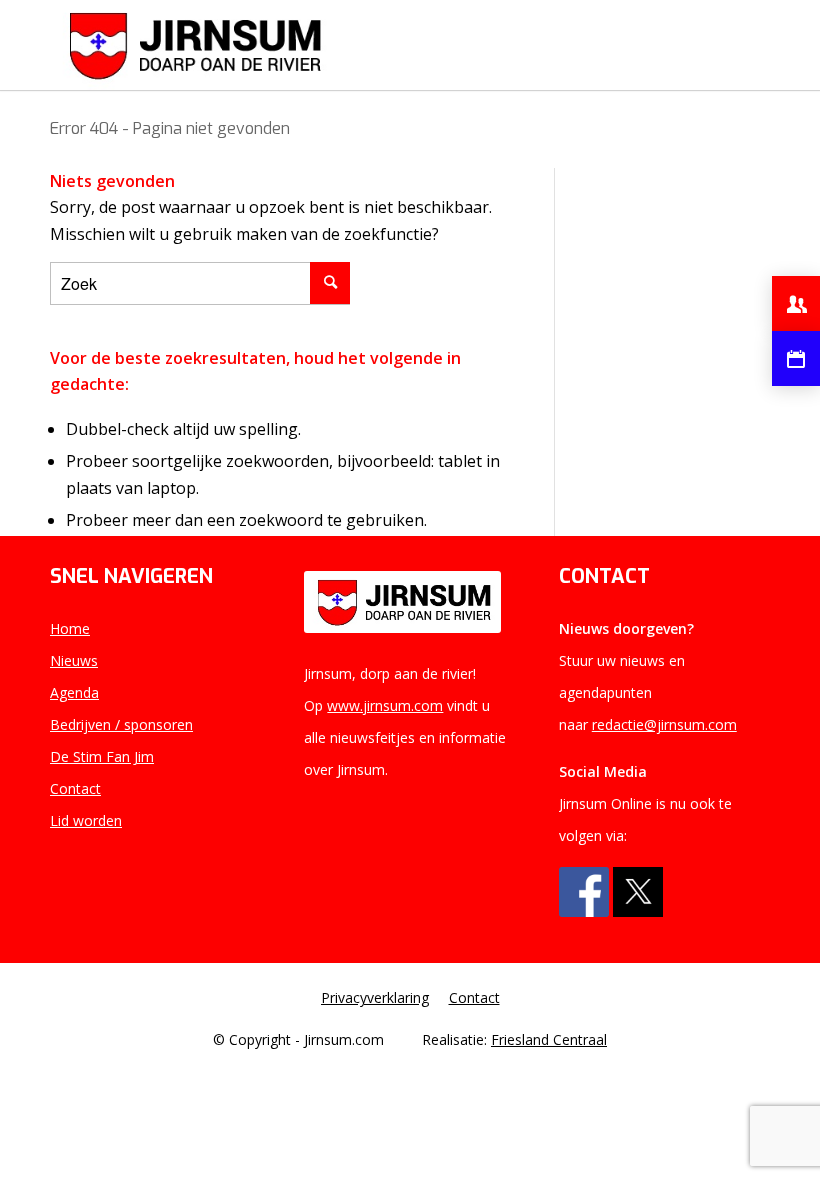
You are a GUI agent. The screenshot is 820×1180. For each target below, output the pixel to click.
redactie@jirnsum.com (664, 724)
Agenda (74, 692)
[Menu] (742, 45)
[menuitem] (380, 998)
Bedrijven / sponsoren (121, 724)
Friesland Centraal (549, 1039)
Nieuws (74, 660)
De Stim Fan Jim (102, 756)
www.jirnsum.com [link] (385, 705)
